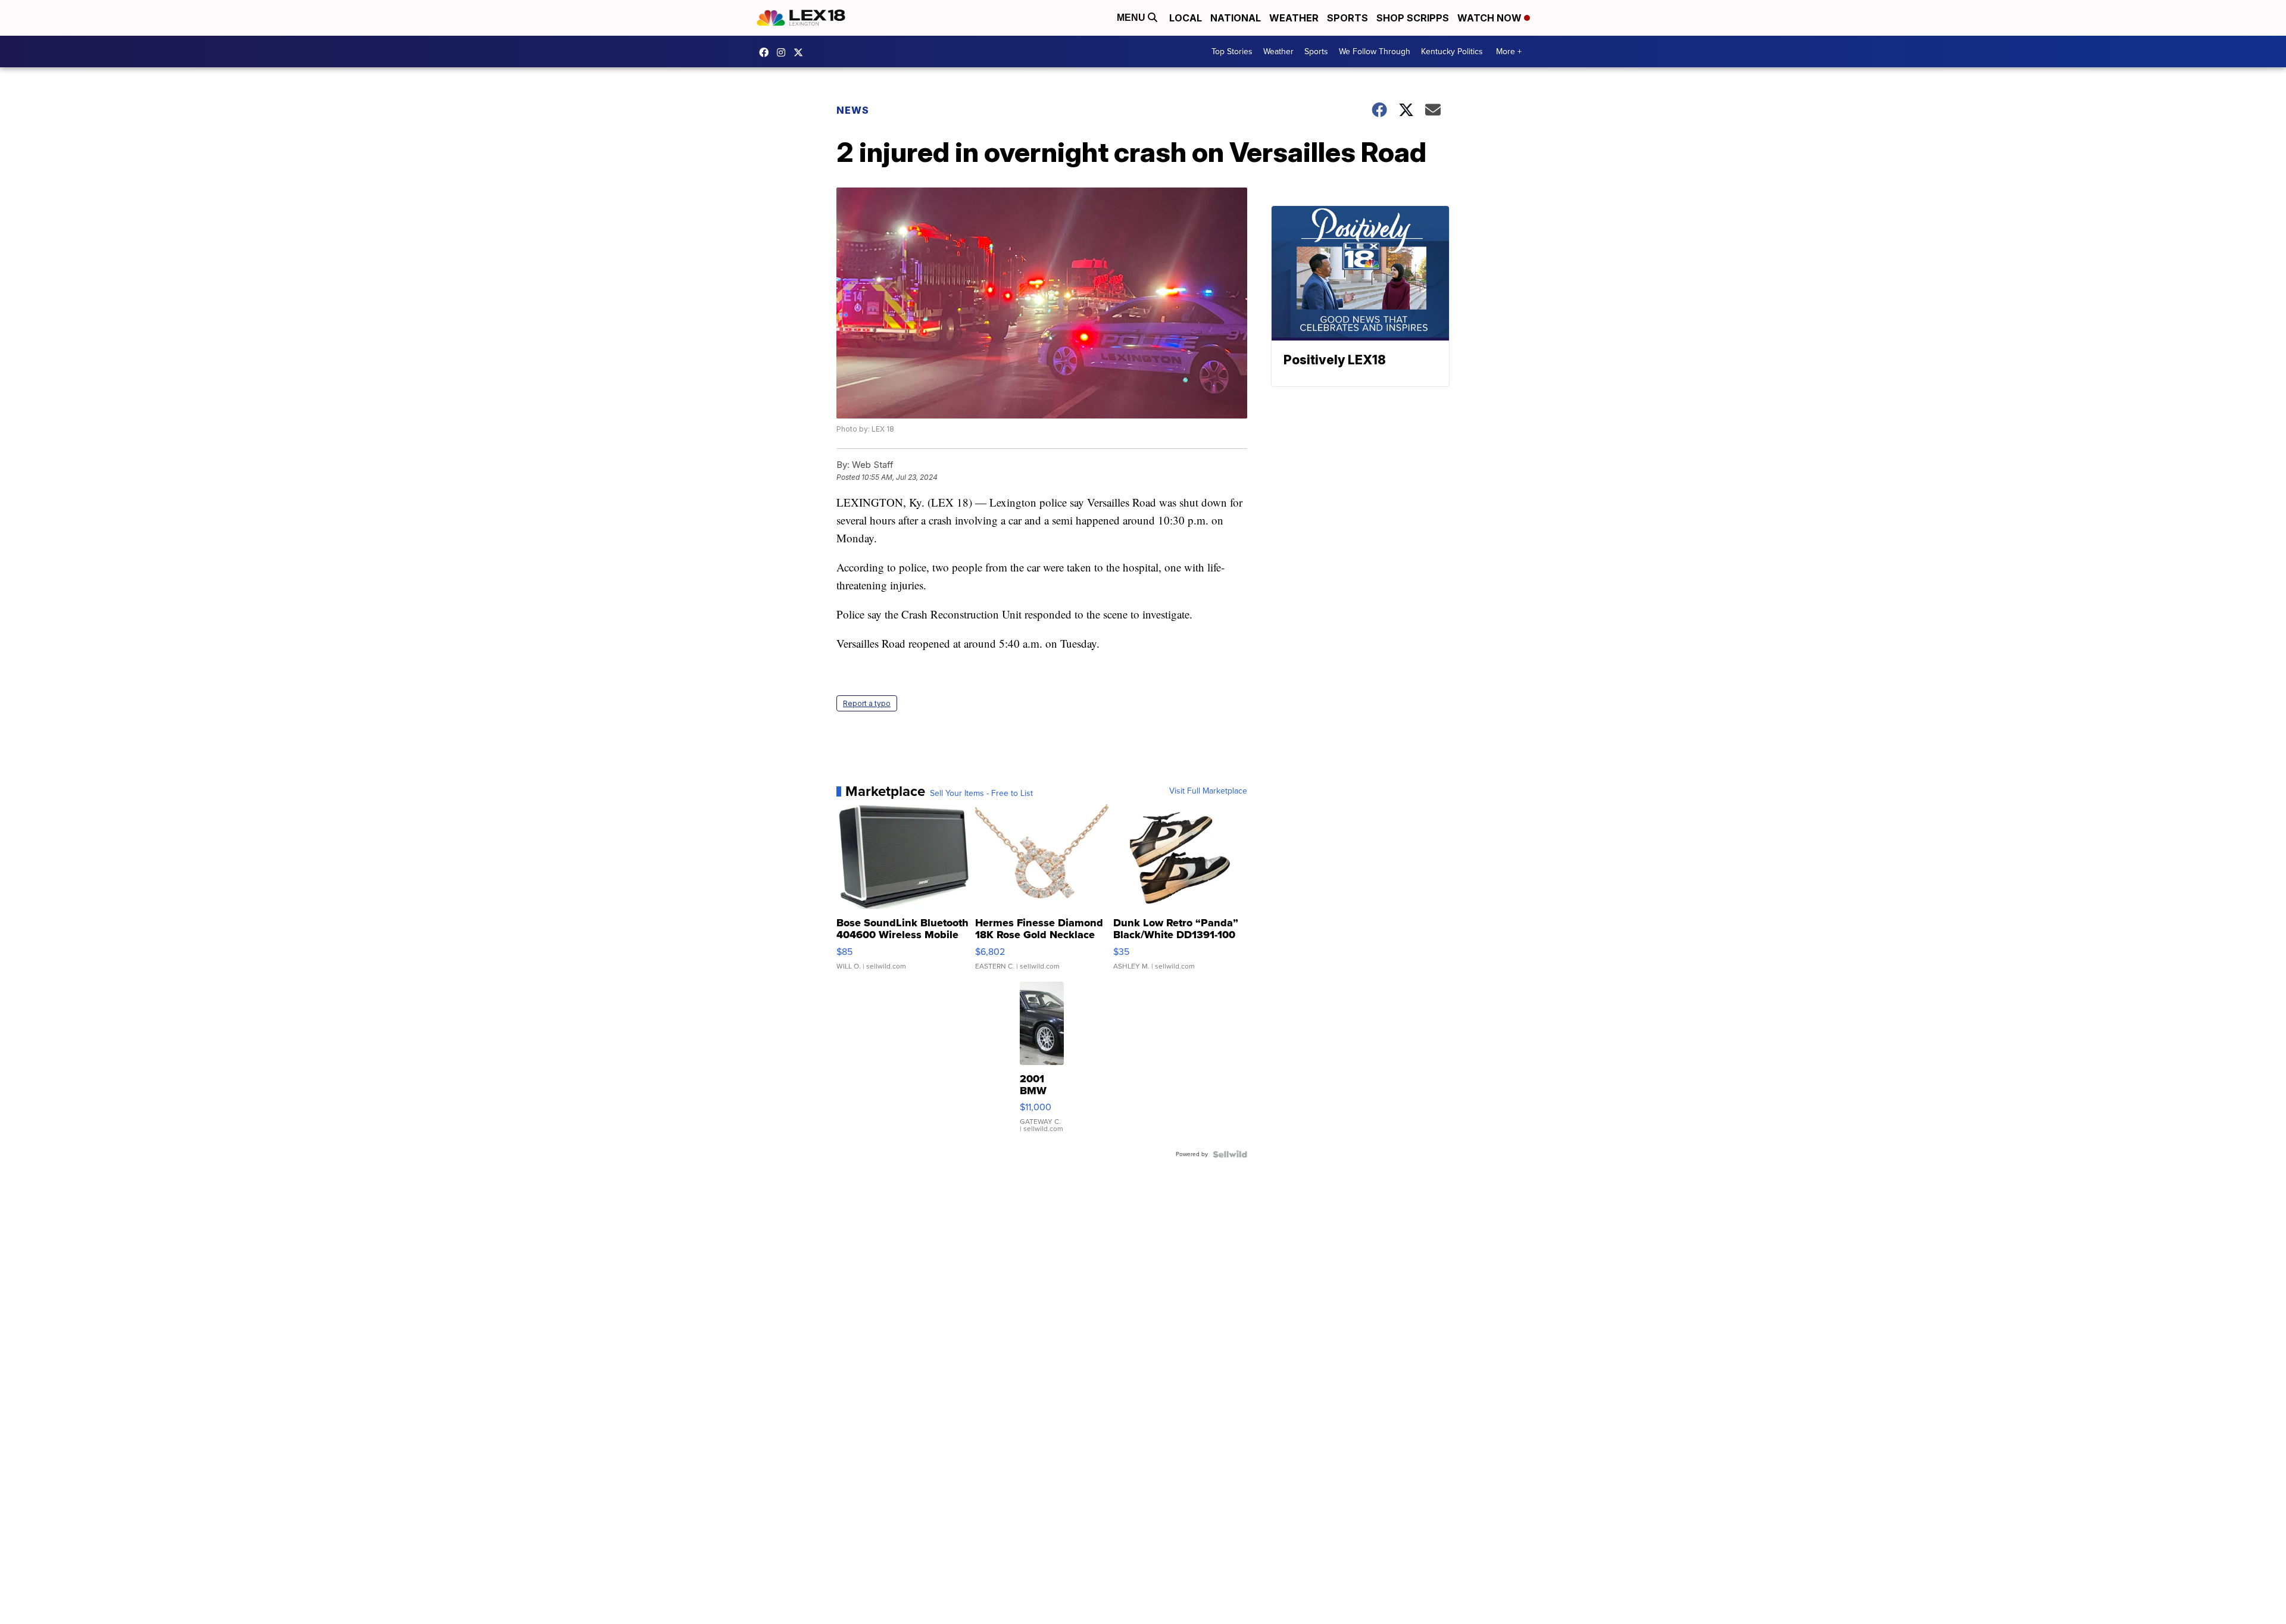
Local (1186, 18)
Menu (1132, 18)
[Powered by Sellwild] (1230, 1154)
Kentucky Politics (1452, 51)
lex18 (767, 52)
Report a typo (867, 703)
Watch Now (1491, 18)
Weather (1294, 18)
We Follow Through (1375, 51)
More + (1509, 51)
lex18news (801, 52)
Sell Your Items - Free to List (981, 794)
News (853, 110)
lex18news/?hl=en (784, 52)
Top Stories (1232, 51)
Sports (1347, 18)
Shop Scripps (1413, 18)
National (1236, 18)
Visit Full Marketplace (1208, 791)
